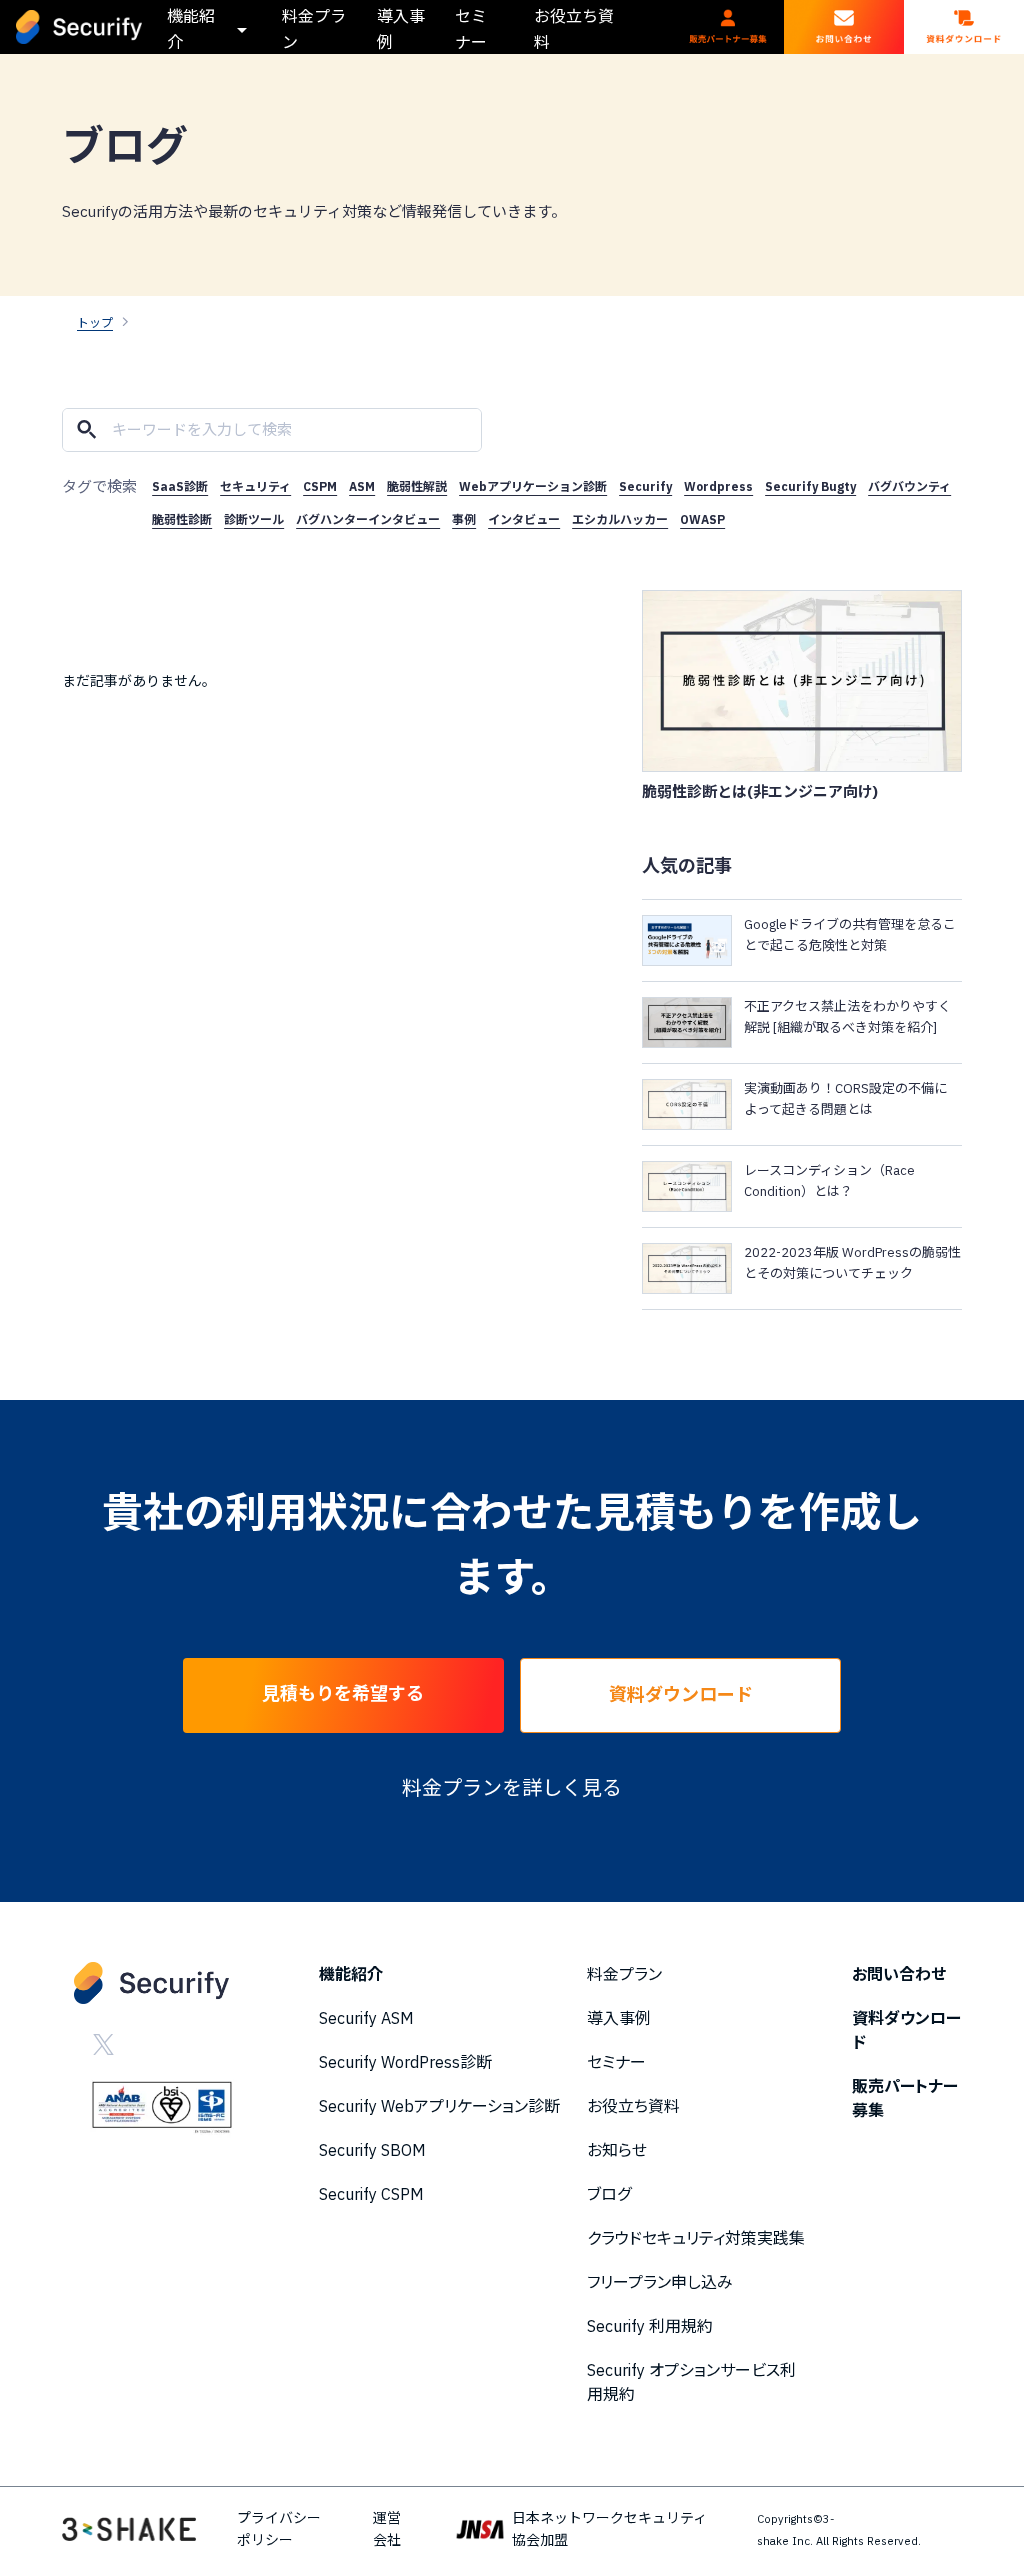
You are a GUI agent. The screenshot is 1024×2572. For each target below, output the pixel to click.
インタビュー (524, 519)
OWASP (702, 519)
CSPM (320, 486)
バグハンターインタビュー (368, 519)
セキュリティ (255, 486)
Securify (645, 486)
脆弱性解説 (417, 486)
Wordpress (718, 486)
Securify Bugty (810, 486)
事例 (464, 519)
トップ (95, 322)
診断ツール (254, 519)
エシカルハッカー (620, 519)
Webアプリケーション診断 (533, 486)
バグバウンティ (909, 486)
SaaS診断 (180, 486)
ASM (362, 486)
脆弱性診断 (182, 519)
